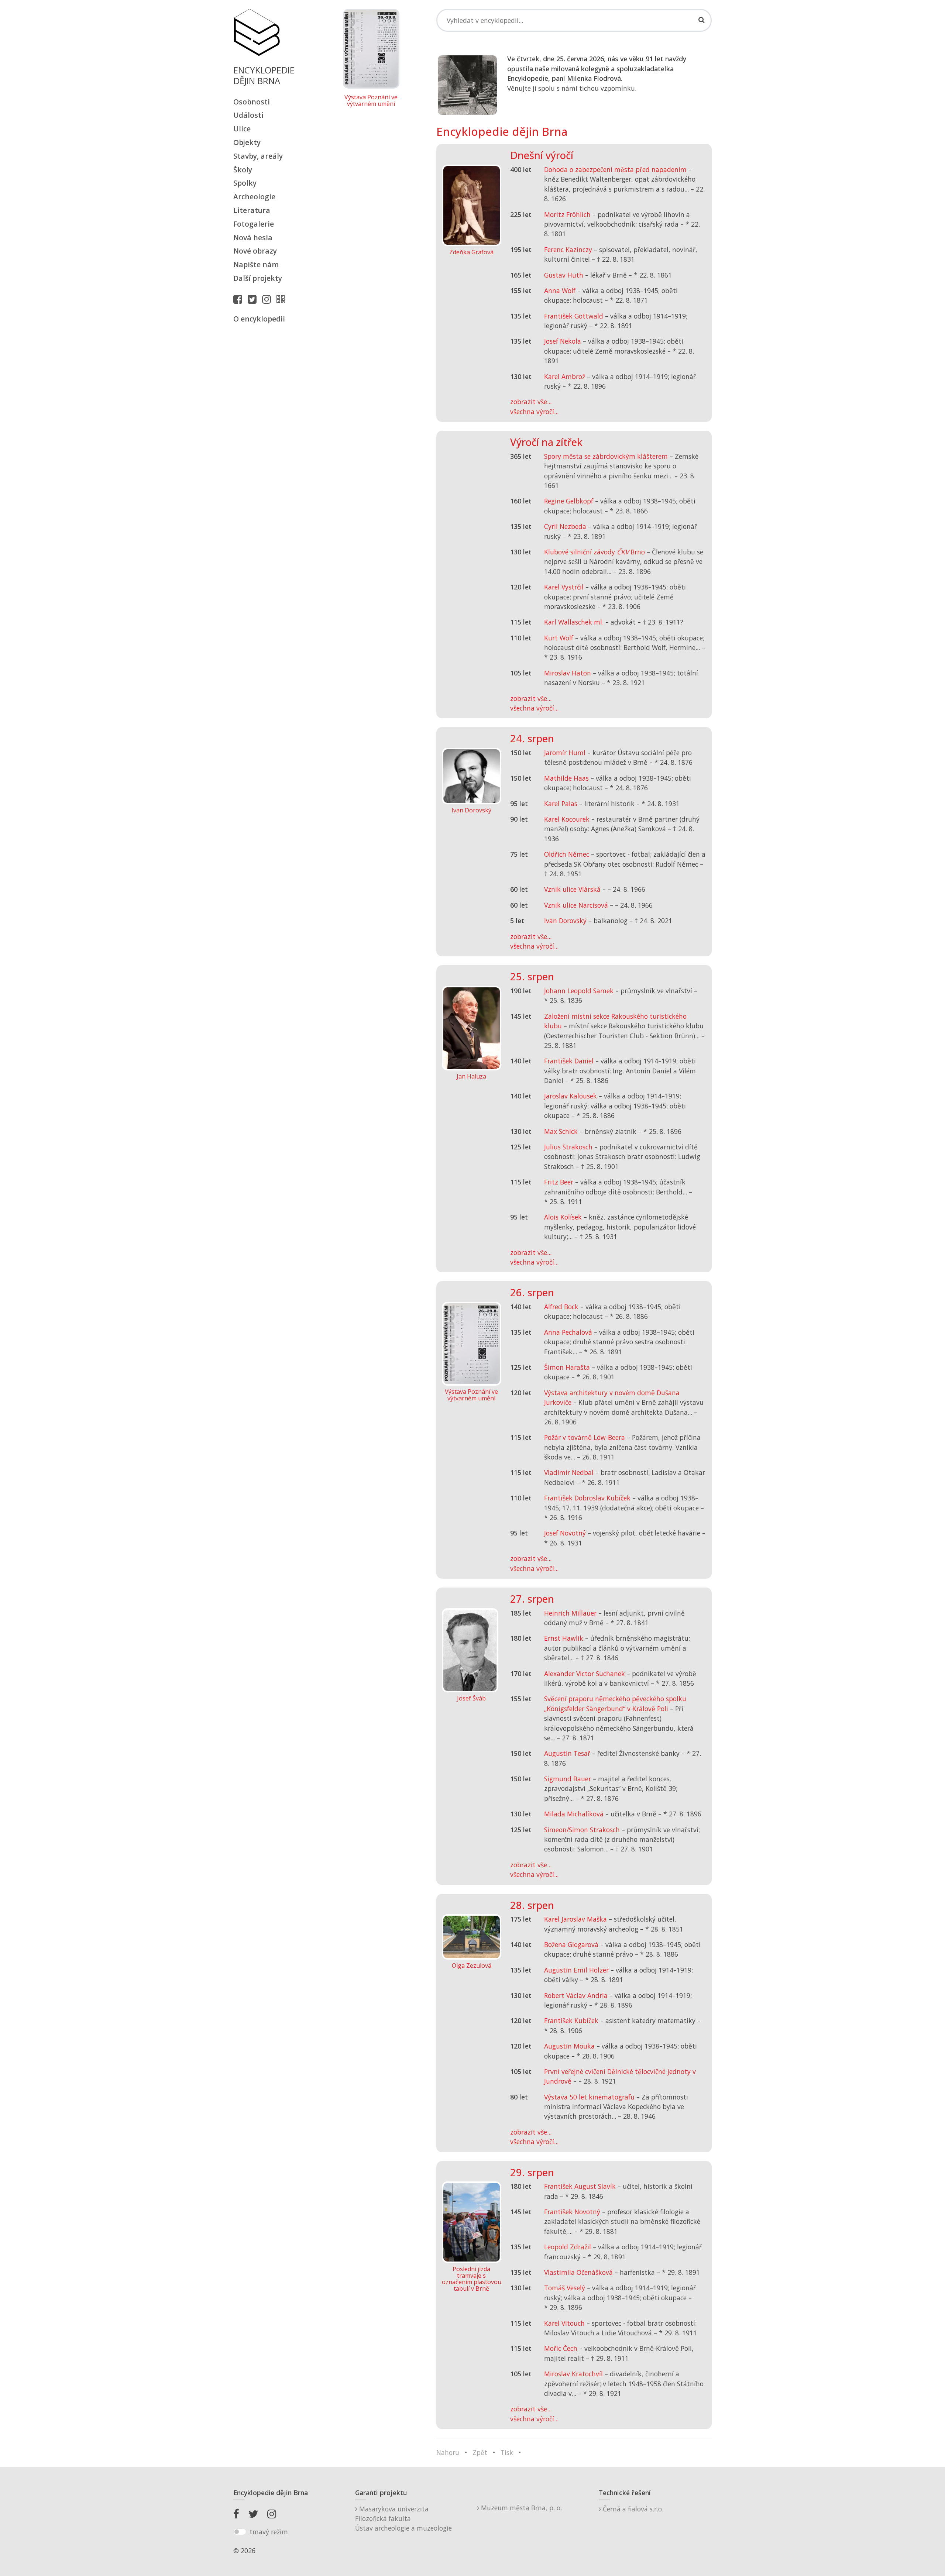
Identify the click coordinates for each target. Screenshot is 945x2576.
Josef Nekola (563, 341)
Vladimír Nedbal (569, 1472)
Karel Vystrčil (564, 587)
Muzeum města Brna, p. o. (520, 2508)
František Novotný (572, 2212)
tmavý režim (269, 2532)
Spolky (245, 183)
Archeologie (254, 197)
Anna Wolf (560, 290)
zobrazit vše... (531, 402)
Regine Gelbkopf (569, 501)
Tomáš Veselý (565, 2288)
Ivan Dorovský (565, 921)
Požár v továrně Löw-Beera (585, 1437)
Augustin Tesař (567, 1753)
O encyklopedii (259, 319)
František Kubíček (571, 2020)
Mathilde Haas (566, 778)
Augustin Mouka (569, 2046)
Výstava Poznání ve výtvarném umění (371, 101)
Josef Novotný (565, 1533)
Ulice (242, 129)
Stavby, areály (258, 156)
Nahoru (448, 2452)
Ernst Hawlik (564, 1638)
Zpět (480, 2452)
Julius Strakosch (568, 1147)
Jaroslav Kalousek (571, 1096)
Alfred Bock (561, 1307)
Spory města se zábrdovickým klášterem (606, 456)
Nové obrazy (255, 251)
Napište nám (256, 264)
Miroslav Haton (568, 673)
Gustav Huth (564, 275)
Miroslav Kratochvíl (573, 2374)
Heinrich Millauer (570, 1613)
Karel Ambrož (565, 376)
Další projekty (258, 278)
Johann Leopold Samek (579, 991)
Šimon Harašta (567, 1367)
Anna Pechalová (568, 1332)
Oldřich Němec (567, 854)
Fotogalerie (254, 224)
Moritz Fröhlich (567, 214)
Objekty (247, 142)
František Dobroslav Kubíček (587, 1498)
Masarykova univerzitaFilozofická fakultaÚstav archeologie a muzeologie (403, 2519)
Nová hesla (253, 238)
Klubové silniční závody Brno (595, 552)
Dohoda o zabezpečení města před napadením (615, 169)
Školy (243, 170)
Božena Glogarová (571, 1944)
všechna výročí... (534, 412)
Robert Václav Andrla (576, 1995)
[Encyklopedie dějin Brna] (282, 299)
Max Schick (561, 1131)
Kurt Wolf (559, 638)
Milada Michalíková (574, 1814)
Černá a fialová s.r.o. (632, 2509)
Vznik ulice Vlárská (572, 889)
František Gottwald (574, 316)
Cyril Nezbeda (565, 526)
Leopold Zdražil (568, 2247)
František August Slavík (580, 2186)
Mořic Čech (561, 2348)
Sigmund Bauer (568, 1779)
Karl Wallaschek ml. (574, 622)
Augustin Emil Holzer (576, 1970)
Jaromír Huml (565, 753)
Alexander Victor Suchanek (585, 1674)
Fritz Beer (559, 1182)
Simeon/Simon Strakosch (582, 1830)
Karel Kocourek (567, 819)
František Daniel (569, 1061)
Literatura (252, 210)
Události (248, 115)
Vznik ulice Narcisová (576, 905)
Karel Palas (561, 804)
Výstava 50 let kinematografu (590, 2097)
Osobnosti (252, 102)
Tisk (507, 2452)
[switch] (240, 2532)
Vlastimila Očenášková (578, 2272)
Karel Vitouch (564, 2323)
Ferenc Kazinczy (568, 250)
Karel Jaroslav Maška (575, 1919)
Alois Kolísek (563, 1217)
